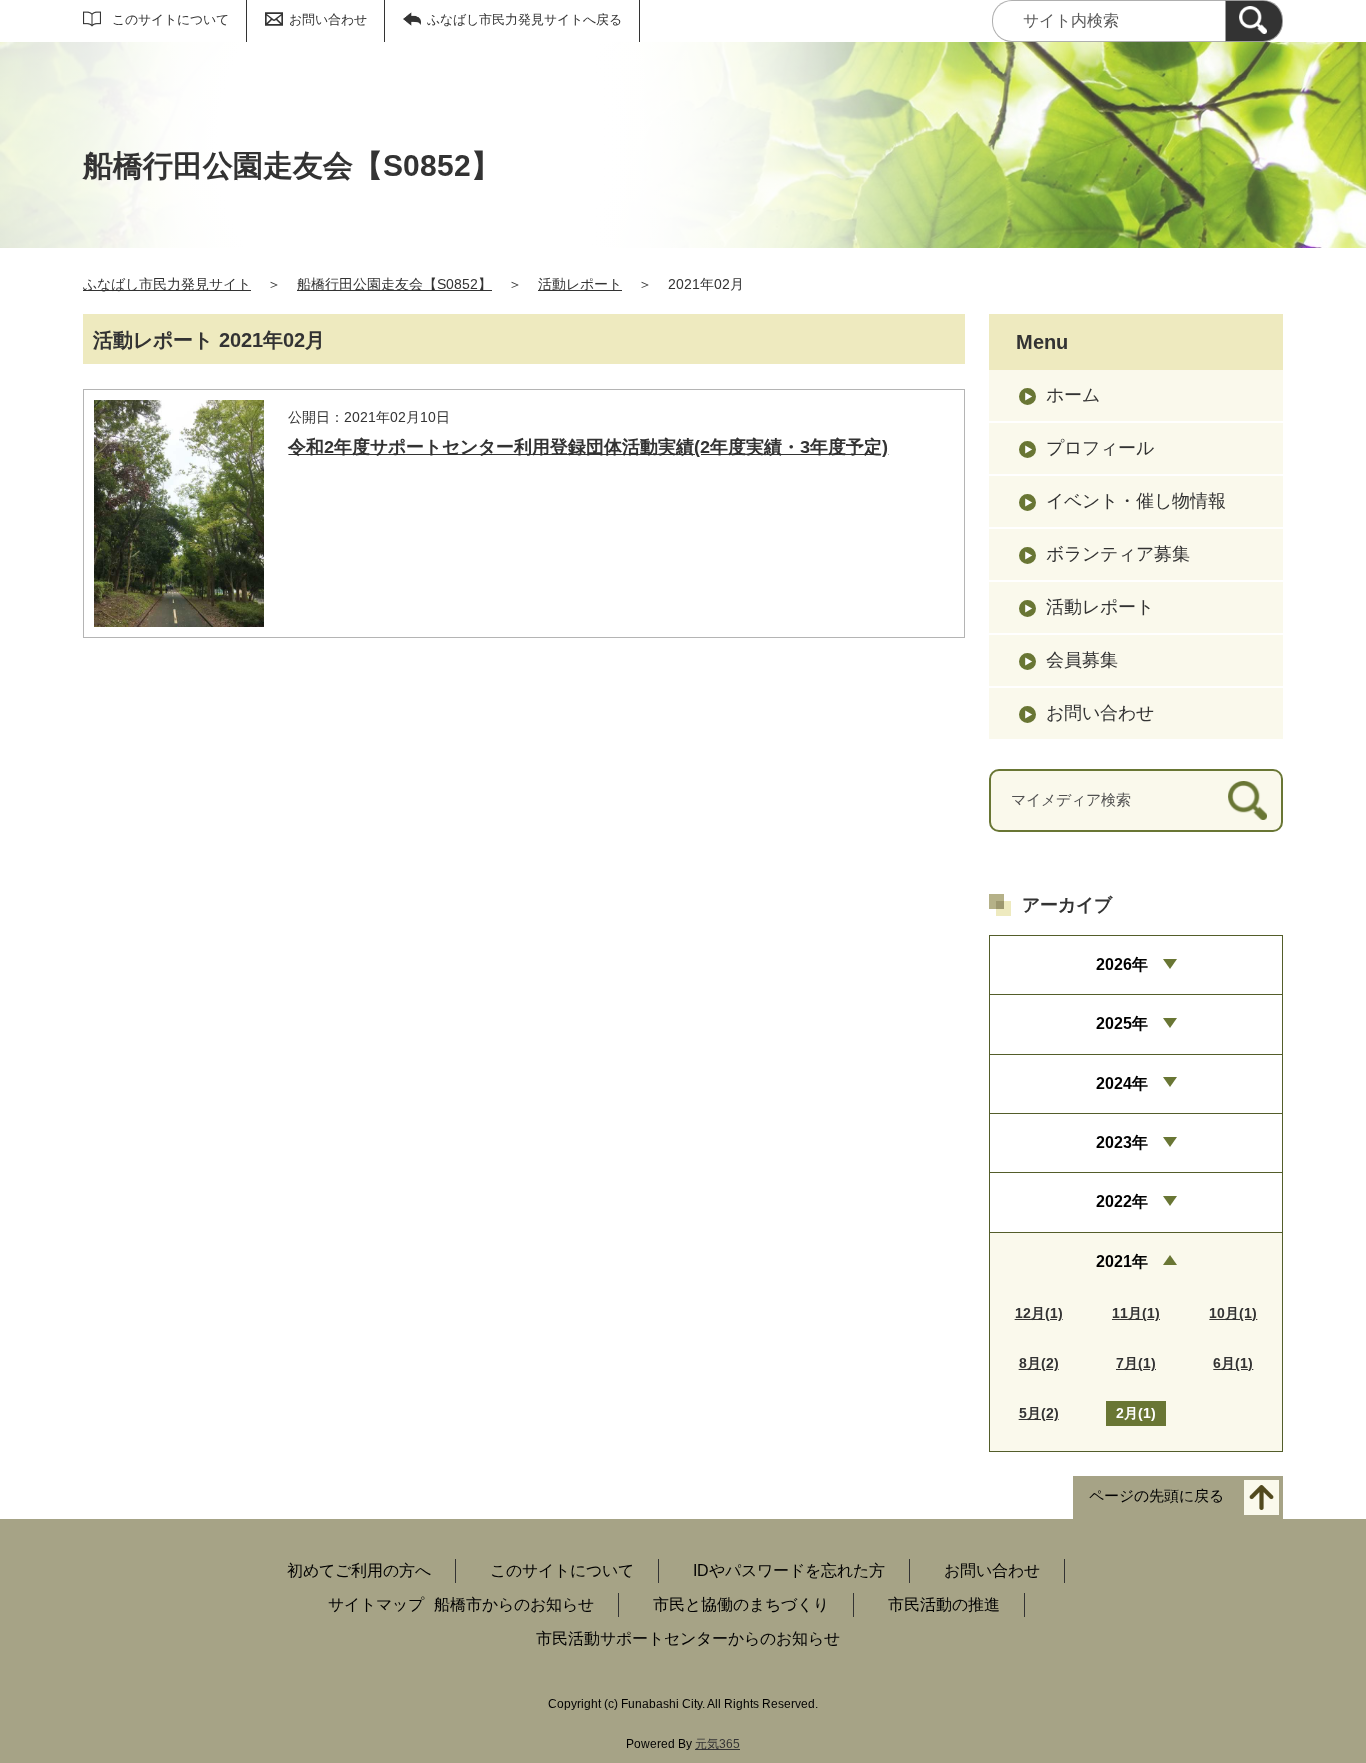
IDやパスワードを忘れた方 (789, 1570)
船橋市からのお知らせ (514, 1604)
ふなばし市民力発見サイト (167, 284)
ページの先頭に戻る (1156, 1496)
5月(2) (1039, 1413)
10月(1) (1233, 1313)
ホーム (1073, 395)
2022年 (1122, 1201)
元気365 (717, 1744)
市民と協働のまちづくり (741, 1604)
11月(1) (1136, 1313)
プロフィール (1100, 448)
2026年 (1122, 964)
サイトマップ (376, 1604)
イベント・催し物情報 (1136, 501)
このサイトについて (170, 19)
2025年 (1122, 1023)
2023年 (1122, 1142)
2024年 (1122, 1083)
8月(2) (1039, 1363)
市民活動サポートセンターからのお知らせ (688, 1638)
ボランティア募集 (1118, 554)
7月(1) (1136, 1363)
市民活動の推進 (944, 1604)
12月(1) (1039, 1313)
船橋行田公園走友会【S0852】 (394, 284)
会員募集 (1082, 660)
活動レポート (580, 284)
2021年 (1122, 1261)
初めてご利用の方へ (359, 1570)
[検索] (1254, 21)
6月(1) (1233, 1363)
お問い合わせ (328, 19)
